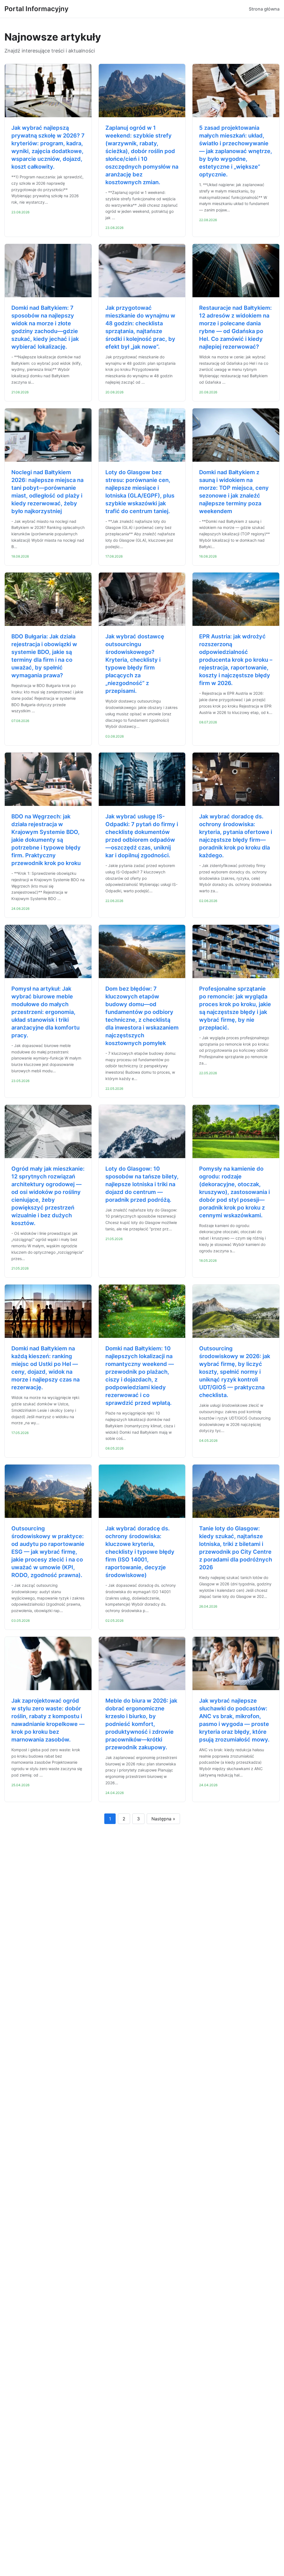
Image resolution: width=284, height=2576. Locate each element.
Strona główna (264, 9)
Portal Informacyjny (36, 9)
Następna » (163, 1819)
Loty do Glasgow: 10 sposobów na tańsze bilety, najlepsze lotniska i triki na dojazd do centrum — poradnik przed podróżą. (142, 1184)
